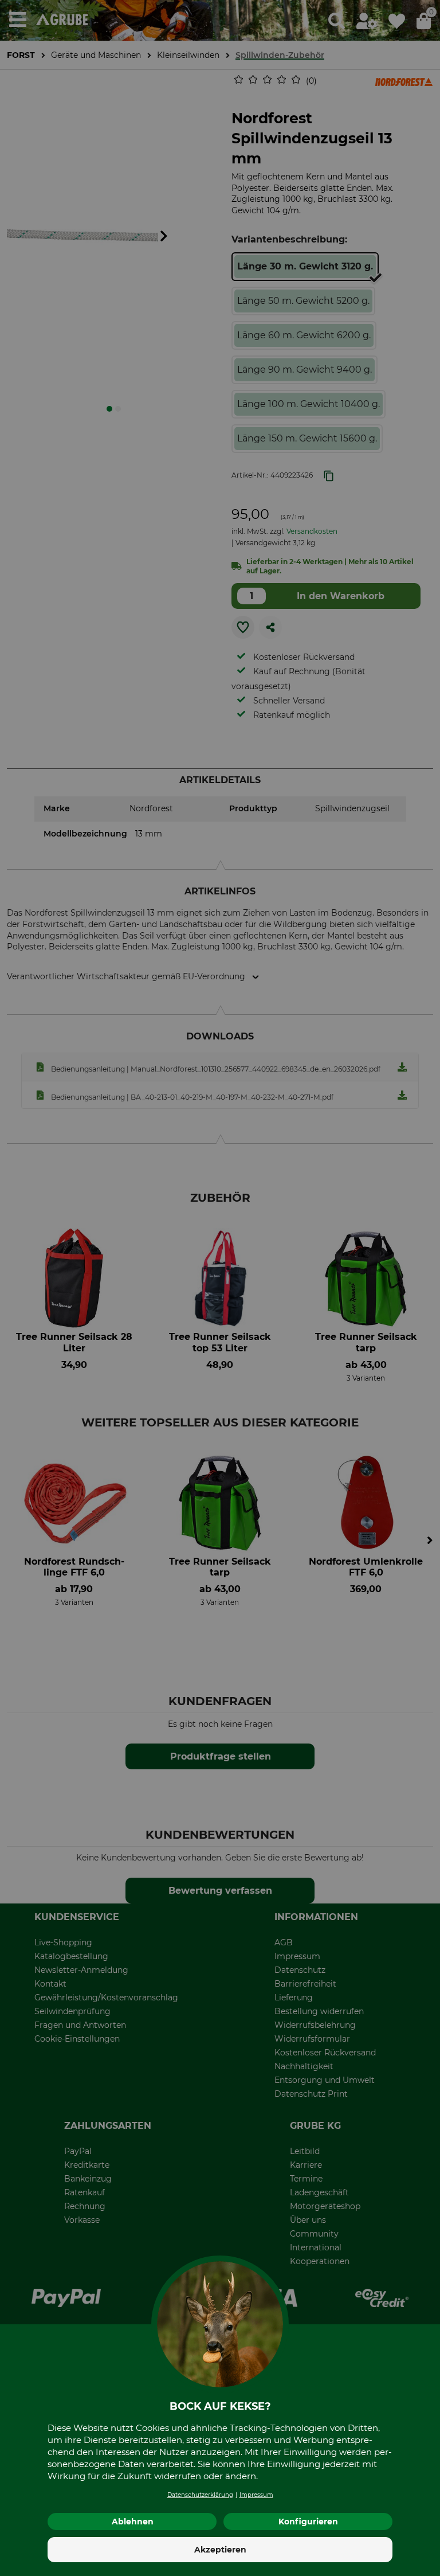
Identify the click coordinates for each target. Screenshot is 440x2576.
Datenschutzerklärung (200, 2495)
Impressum (256, 2495)
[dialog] (220, 1288)
